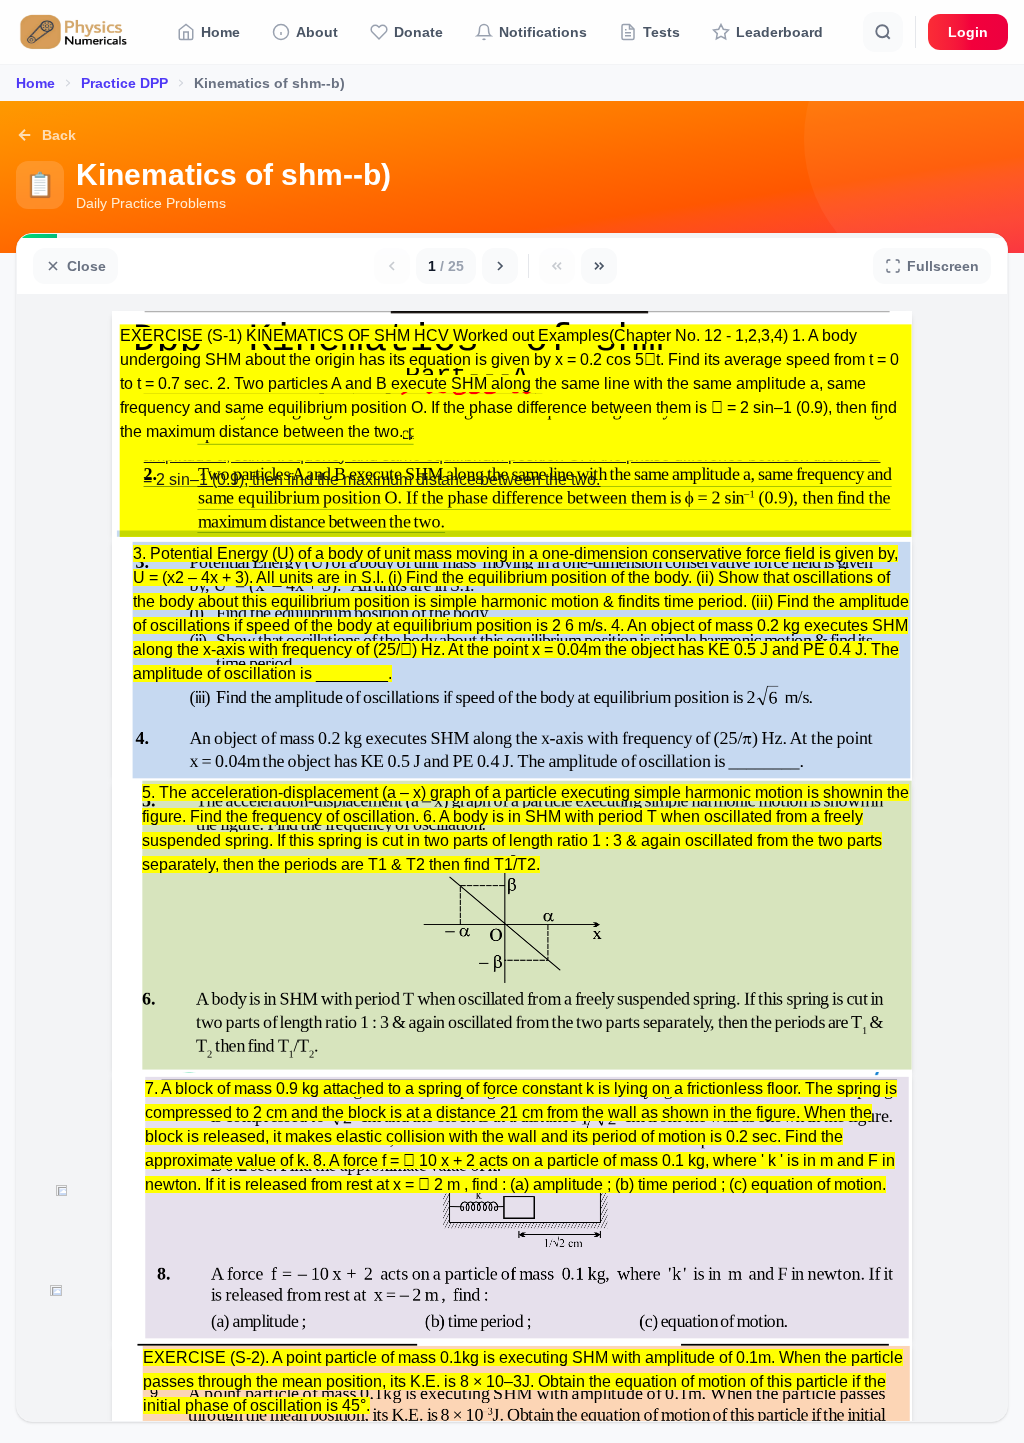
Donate (418, 32)
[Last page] (599, 266)
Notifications (543, 32)
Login (968, 32)
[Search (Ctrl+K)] (883, 32)
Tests (661, 32)
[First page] (557, 266)
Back (59, 135)
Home (220, 32)
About (317, 32)
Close (86, 266)
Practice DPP (124, 83)
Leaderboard (779, 32)
